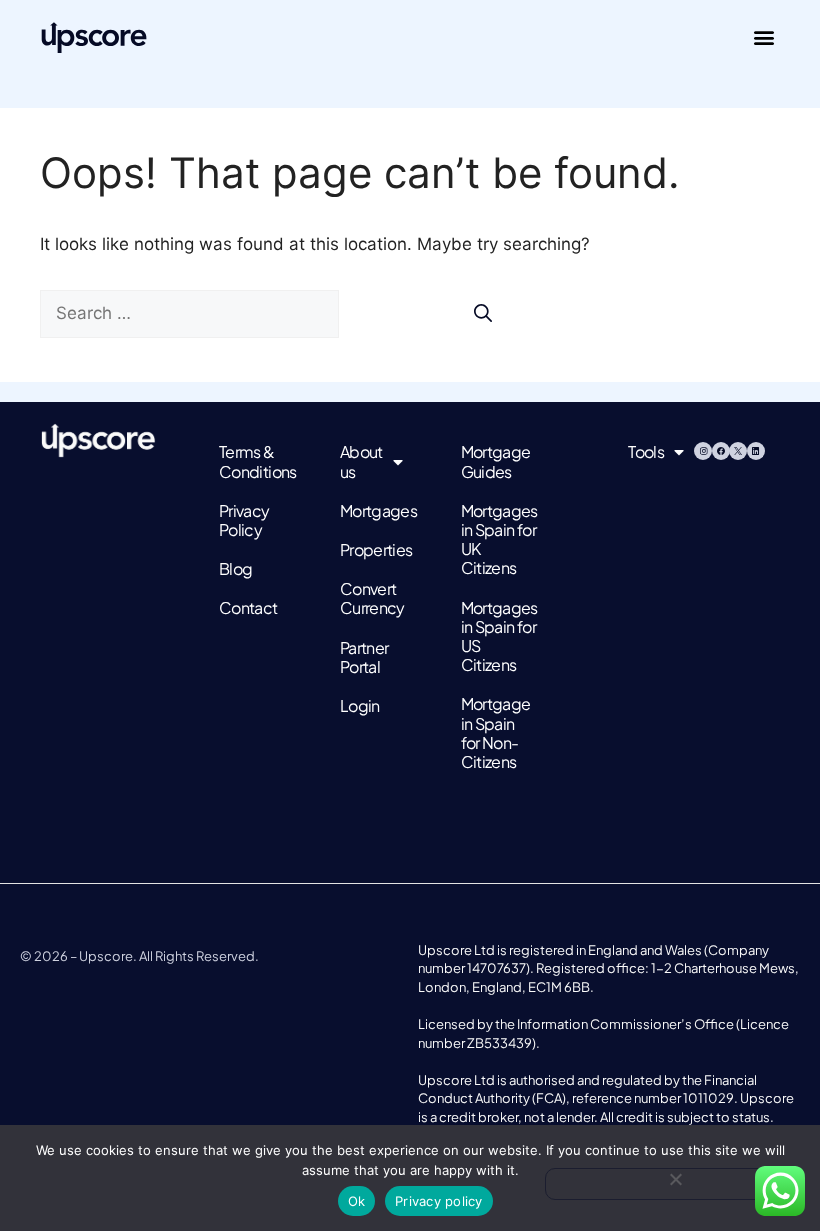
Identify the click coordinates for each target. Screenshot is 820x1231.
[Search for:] (192, 313)
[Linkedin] (756, 451)
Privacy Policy (244, 520)
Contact (248, 607)
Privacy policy (439, 1201)
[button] (763, 36)
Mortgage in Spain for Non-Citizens (490, 732)
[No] (675, 1184)
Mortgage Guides (490, 461)
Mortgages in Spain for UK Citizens (490, 539)
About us (361, 461)
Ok (357, 1201)
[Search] (483, 312)
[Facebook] (721, 451)
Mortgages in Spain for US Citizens (490, 636)
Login (360, 705)
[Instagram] (703, 451)
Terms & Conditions (248, 461)
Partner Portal (364, 657)
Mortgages (369, 510)
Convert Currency (369, 598)
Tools (646, 451)
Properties (369, 549)
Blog (235, 568)
